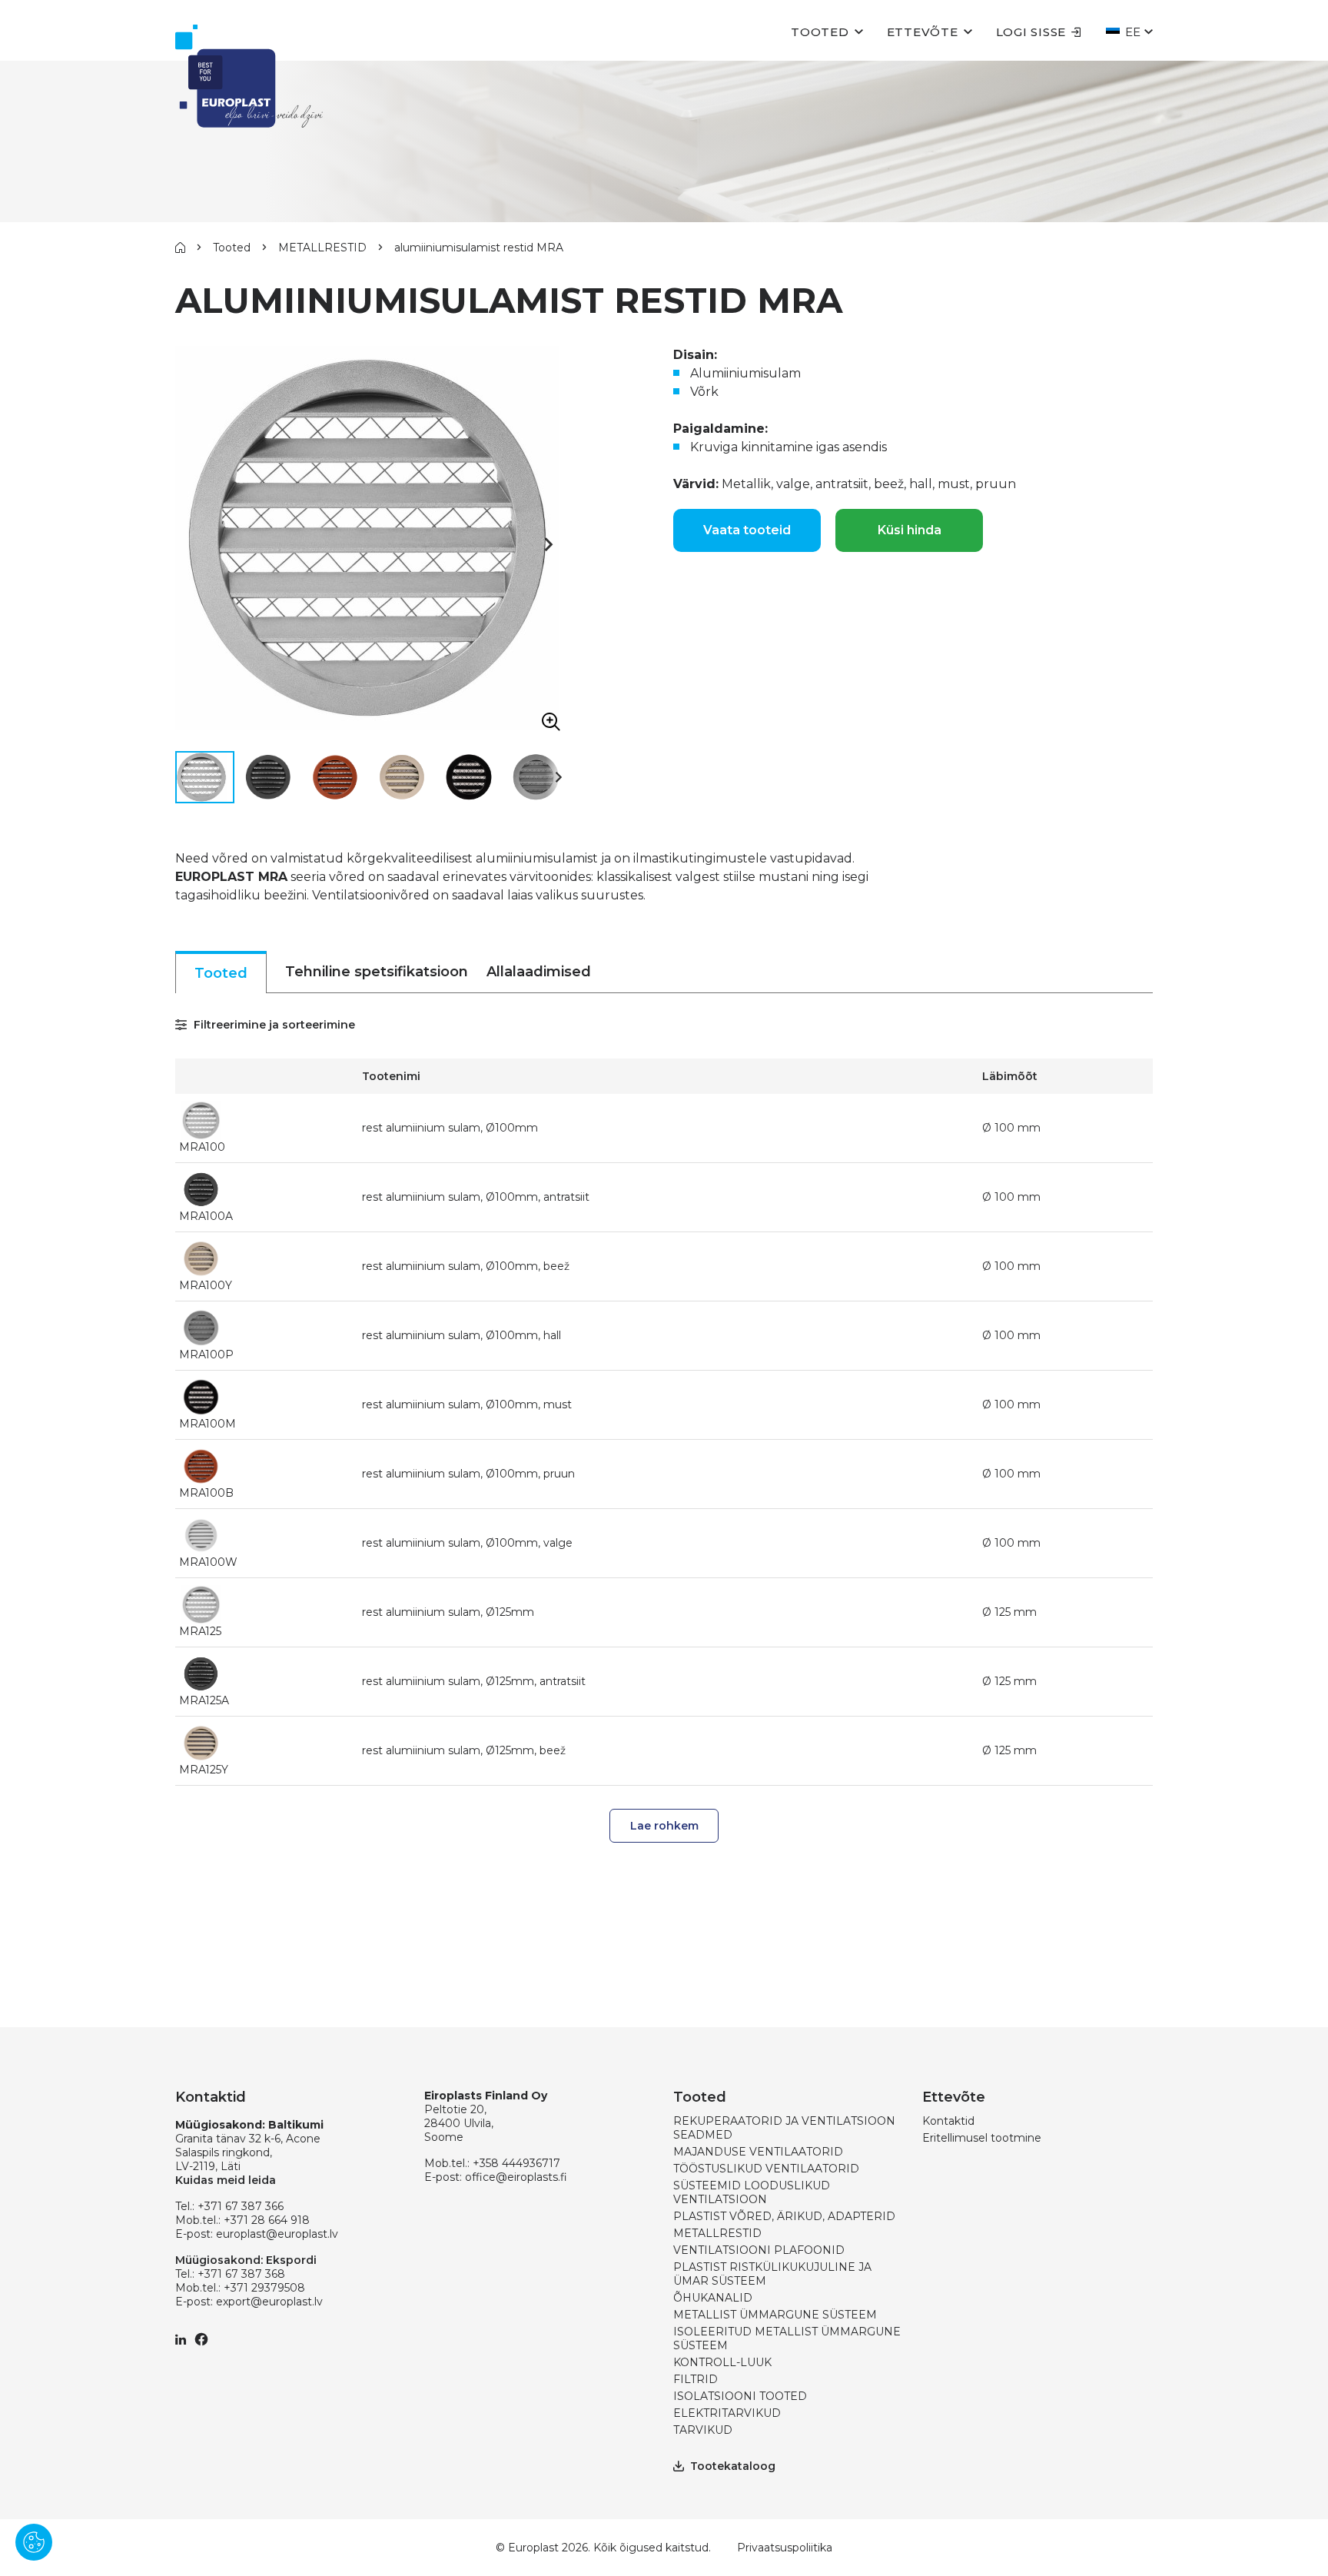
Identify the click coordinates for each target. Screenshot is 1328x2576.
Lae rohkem (664, 1826)
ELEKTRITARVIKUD (727, 2413)
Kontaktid (948, 2121)
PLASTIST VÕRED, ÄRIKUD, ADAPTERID (784, 2216)
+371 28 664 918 (267, 2220)
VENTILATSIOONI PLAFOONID (759, 2250)
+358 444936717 (516, 2163)
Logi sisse (1031, 32)
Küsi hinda (910, 530)
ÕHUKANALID (713, 2298)
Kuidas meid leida (226, 2180)
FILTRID (696, 2379)
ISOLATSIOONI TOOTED (740, 2396)
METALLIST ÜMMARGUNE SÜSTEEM (775, 2315)
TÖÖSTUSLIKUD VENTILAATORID (766, 2169)
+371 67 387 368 (241, 2274)
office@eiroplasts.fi (516, 2177)
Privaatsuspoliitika (785, 2548)
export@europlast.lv (269, 2302)
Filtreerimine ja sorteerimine (273, 1025)
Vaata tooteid (747, 530)
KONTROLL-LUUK (722, 2362)
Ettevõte (923, 32)
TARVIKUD (703, 2430)
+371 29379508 (264, 2288)
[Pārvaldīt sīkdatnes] (34, 2542)
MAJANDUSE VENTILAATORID (758, 2152)
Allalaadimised (539, 972)
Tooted (820, 32)
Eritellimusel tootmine (982, 2138)
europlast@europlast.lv (277, 2234)
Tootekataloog (733, 2466)
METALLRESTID (322, 248)
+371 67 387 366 (241, 2206)
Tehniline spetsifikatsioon (377, 972)
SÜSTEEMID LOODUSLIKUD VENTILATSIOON (752, 2192)
